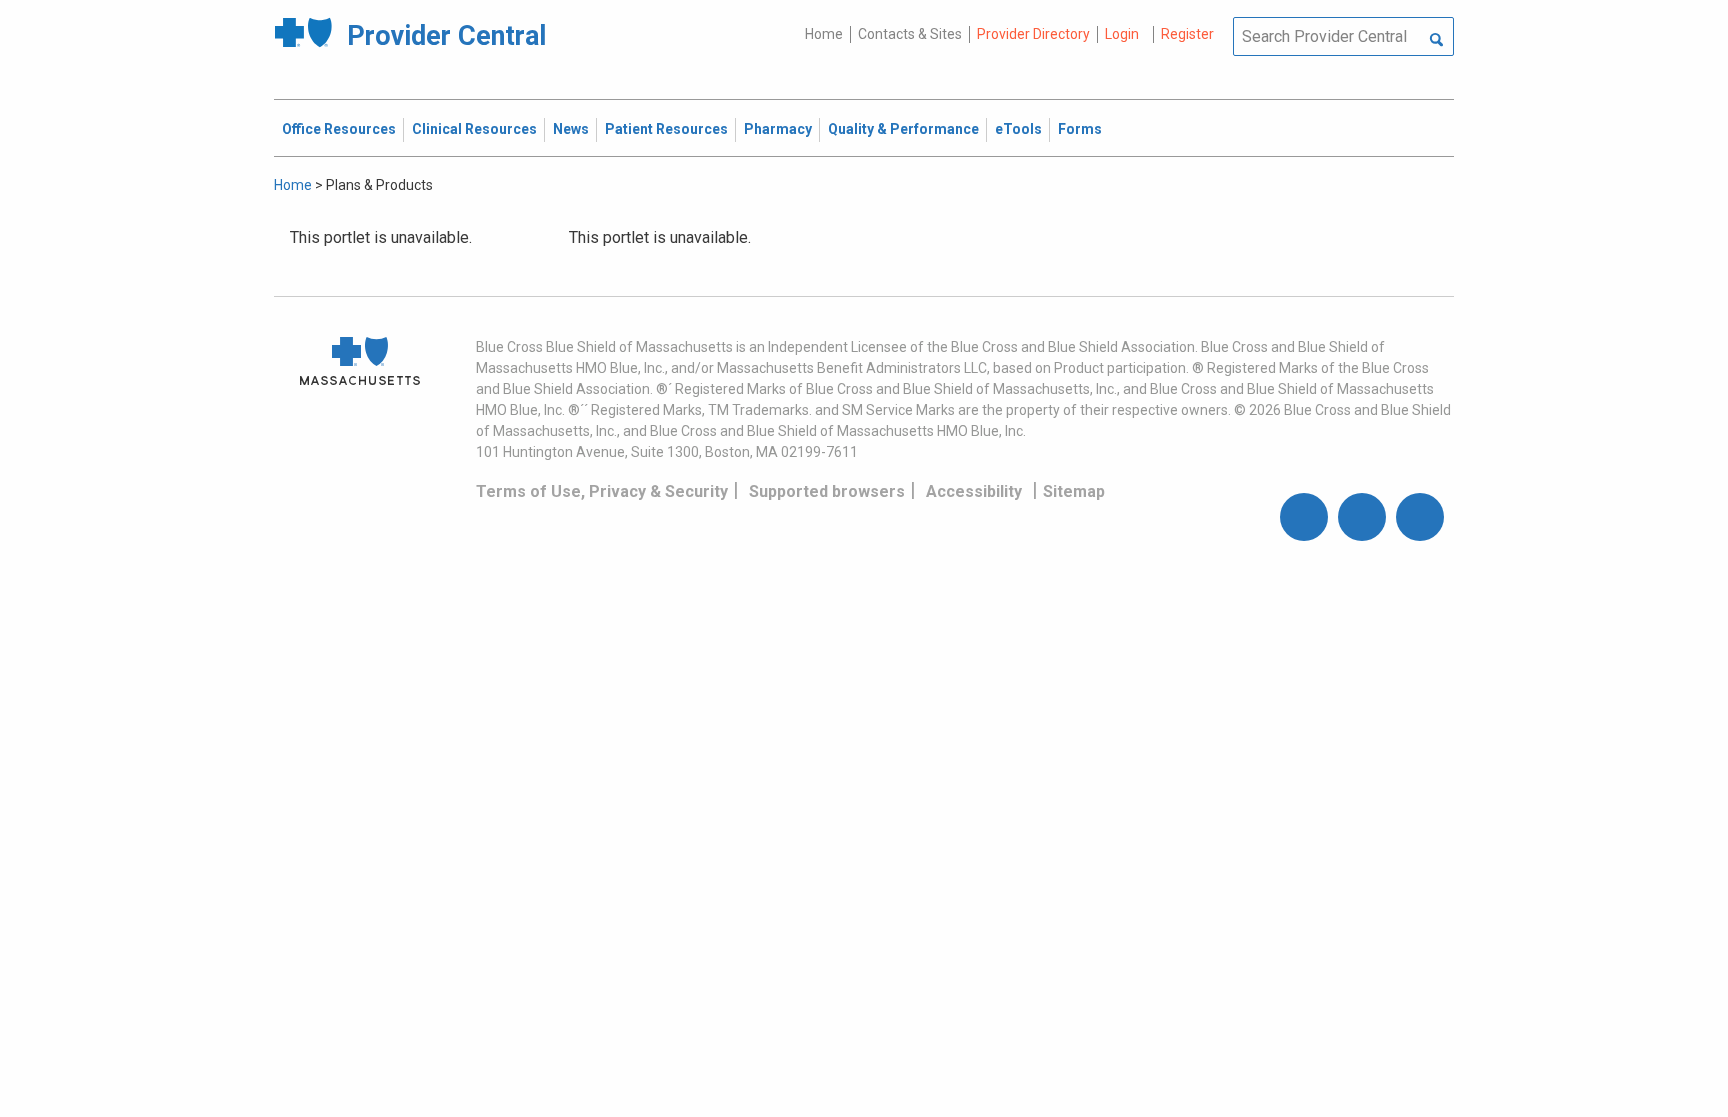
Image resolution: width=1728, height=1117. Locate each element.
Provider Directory (1033, 34)
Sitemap (1074, 491)
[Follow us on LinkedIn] (1420, 517)
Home (824, 34)
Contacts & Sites (910, 34)
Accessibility (974, 491)
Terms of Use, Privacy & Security (602, 491)
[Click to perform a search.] (1436, 41)
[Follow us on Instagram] (1362, 517)
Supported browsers (827, 491)
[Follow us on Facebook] (1304, 517)
